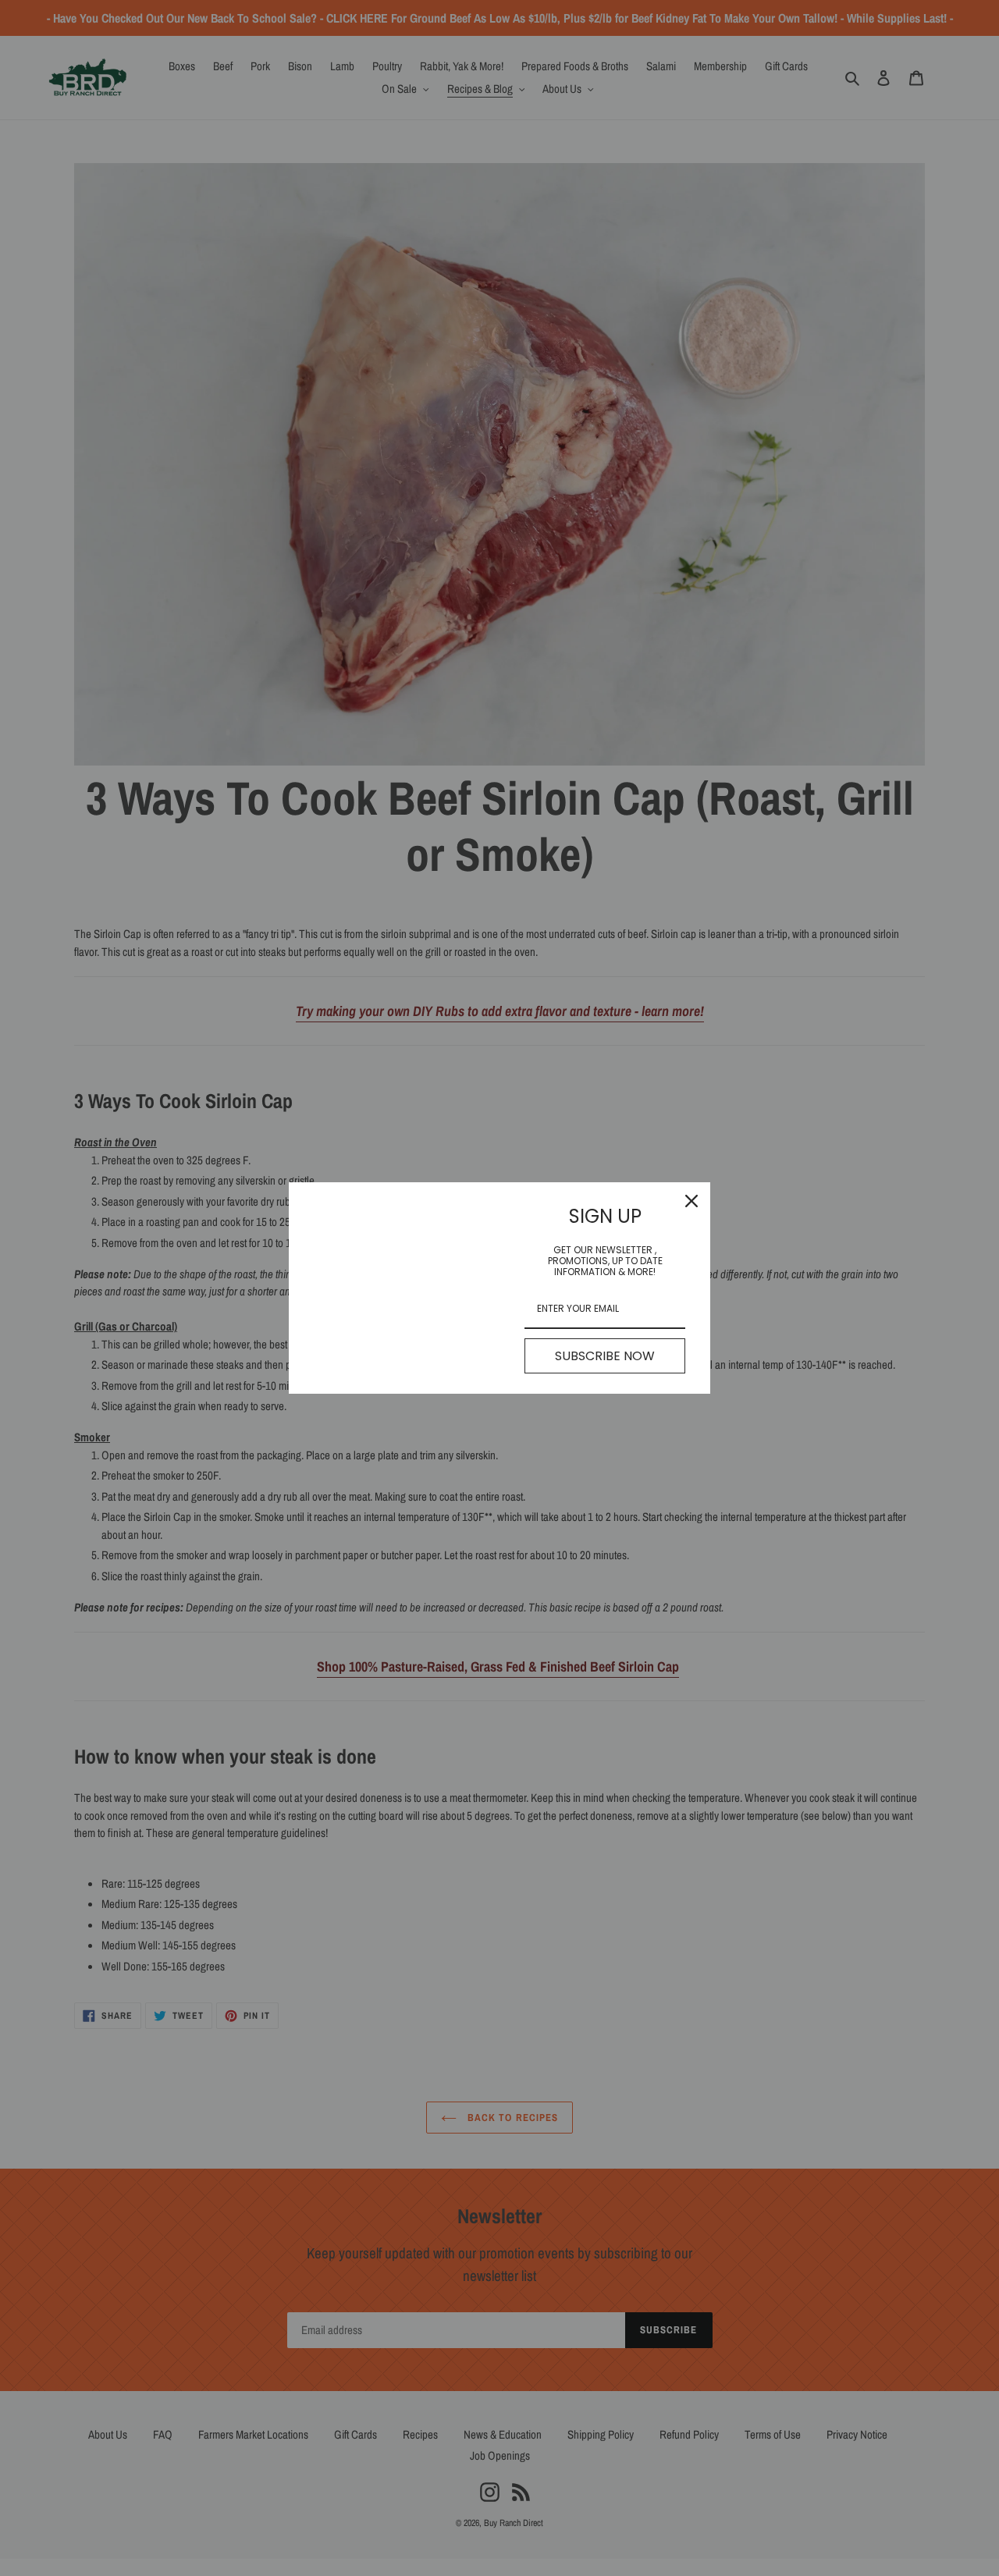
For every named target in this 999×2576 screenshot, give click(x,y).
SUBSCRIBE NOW (605, 1356)
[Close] (691, 1201)
